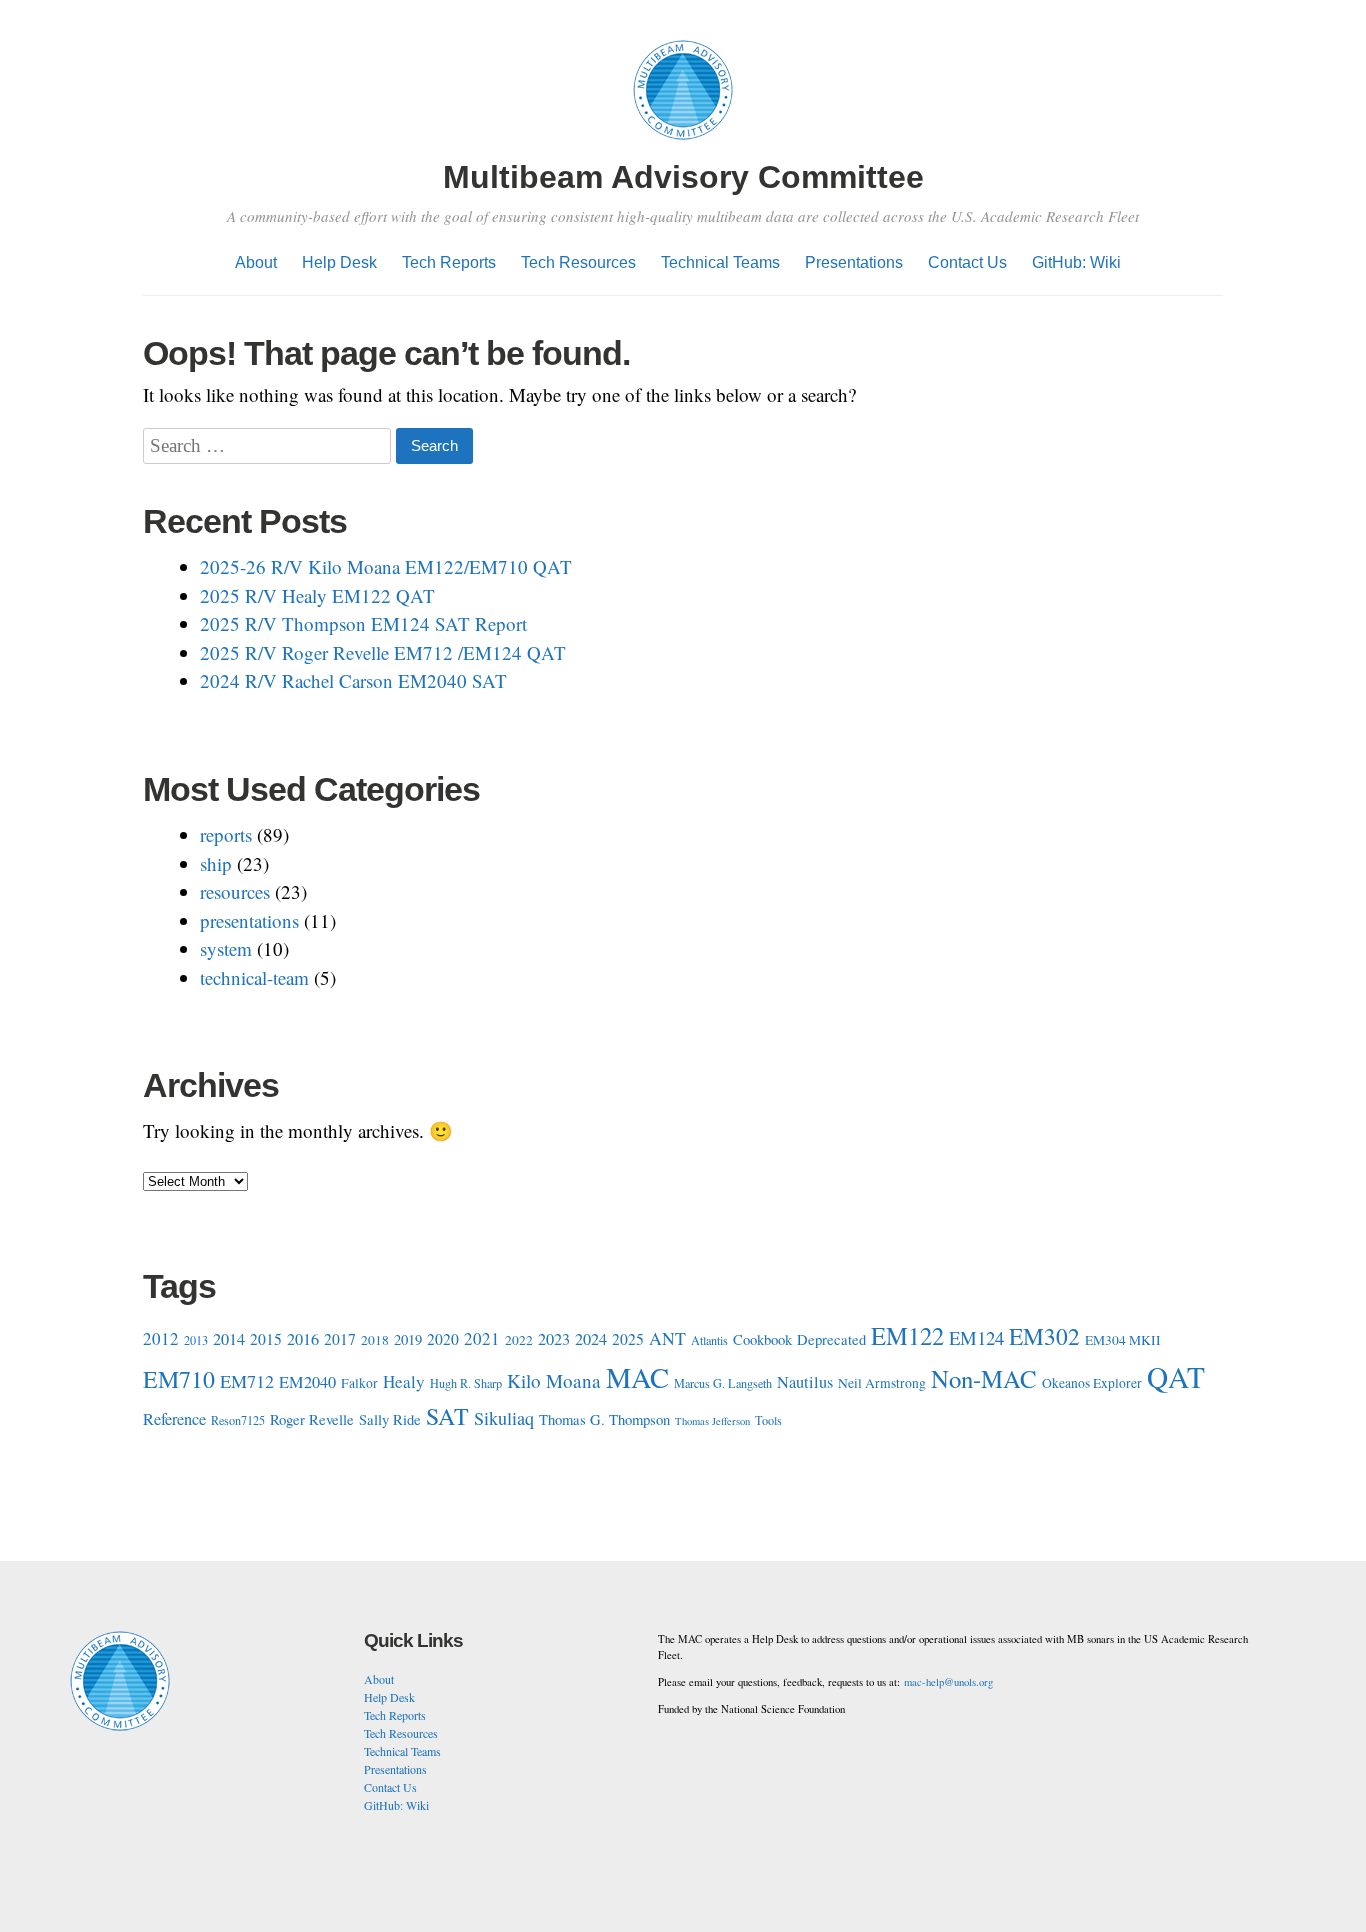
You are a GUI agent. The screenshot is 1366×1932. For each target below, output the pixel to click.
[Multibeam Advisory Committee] (683, 142)
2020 (443, 1338)
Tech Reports (449, 262)
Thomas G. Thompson (604, 1419)
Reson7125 (238, 1420)
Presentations (854, 262)
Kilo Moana (554, 1380)
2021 (482, 1338)
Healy (404, 1381)
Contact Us (967, 262)
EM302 (1044, 1336)
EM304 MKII (1123, 1340)
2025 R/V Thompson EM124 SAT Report (363, 623)
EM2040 (307, 1382)
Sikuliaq (504, 1418)
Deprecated (831, 1339)
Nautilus (805, 1382)
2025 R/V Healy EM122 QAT (317, 595)
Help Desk (339, 262)
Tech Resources (578, 262)
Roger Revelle (312, 1419)
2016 (303, 1339)
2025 (628, 1338)
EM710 (179, 1379)
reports (226, 834)
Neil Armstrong (882, 1383)
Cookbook (762, 1339)
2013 (196, 1340)
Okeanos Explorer (1092, 1383)
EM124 (976, 1337)
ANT (667, 1338)
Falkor (359, 1383)
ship (216, 863)
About (256, 262)
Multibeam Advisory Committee (683, 177)
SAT (447, 1416)
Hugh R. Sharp (466, 1383)
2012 (161, 1338)
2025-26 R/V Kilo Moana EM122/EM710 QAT (386, 566)
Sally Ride (390, 1419)
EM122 (907, 1335)
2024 (591, 1339)
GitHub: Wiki (1076, 262)
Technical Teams (720, 262)
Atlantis (709, 1340)
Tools (768, 1420)
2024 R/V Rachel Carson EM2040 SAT (353, 680)
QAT (1176, 1376)
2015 (266, 1338)
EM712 (247, 1381)
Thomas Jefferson (712, 1421)
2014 (229, 1339)
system (226, 948)
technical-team (254, 977)
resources (235, 891)
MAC (637, 1377)
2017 (340, 1338)
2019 (408, 1339)
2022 (519, 1340)
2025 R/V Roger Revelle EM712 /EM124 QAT (383, 652)
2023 (554, 1339)
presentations (249, 920)
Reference (174, 1419)
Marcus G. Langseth (723, 1383)
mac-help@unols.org (948, 1682)
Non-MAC (984, 1378)
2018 (375, 1340)
